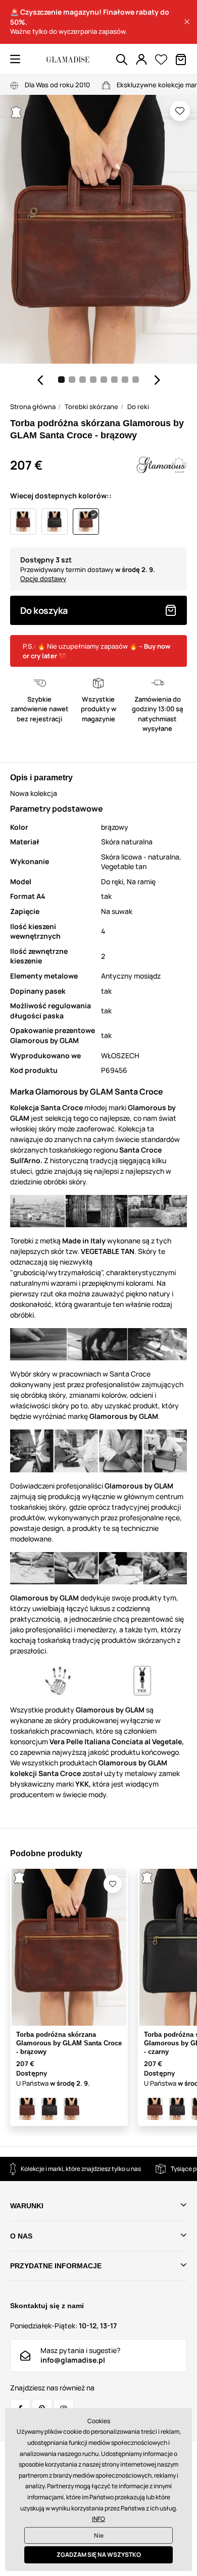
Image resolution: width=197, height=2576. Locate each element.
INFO (98, 2519)
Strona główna (33, 407)
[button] (187, 22)
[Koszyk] (181, 60)
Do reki (138, 407)
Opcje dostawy (43, 579)
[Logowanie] (141, 60)
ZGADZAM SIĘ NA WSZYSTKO (99, 2555)
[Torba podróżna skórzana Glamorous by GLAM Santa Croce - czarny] (50, 2109)
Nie (99, 2535)
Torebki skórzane (91, 407)
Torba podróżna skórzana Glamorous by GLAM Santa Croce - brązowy (69, 2043)
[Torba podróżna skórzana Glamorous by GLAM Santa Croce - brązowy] (27, 2109)
